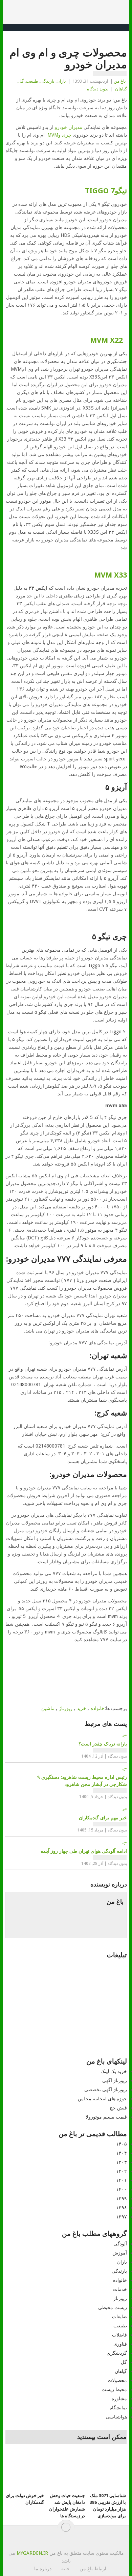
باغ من (120, 81)
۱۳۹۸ (122, 2208)
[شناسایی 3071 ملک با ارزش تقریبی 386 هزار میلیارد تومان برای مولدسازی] (107, 2471)
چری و (59, 135)
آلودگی (120, 2244)
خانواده (98, 1708)
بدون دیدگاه (98, 89)
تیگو (105, 191)
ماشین (48, 1708)
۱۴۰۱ (122, 2180)
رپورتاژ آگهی (115, 2080)
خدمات (120, 2289)
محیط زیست (114, 2389)
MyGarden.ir (32, 2553)
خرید (82, 1708)
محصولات (117, 2380)
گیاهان (121, 89)
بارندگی (47, 81)
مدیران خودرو (69, 127)
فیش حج (118, 2108)
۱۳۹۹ (122, 2199)
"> (103, 1740)
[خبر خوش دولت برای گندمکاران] (25, 2471)
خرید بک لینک (114, 2071)
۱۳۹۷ (122, 2217)
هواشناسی (116, 2417)
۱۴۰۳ (122, 2162)
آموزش (120, 2253)
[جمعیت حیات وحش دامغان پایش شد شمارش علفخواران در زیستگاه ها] (66, 2471)
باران (61, 81)
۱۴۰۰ (122, 2189)
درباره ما (43, 2569)
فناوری (120, 2344)
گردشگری (117, 2353)
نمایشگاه (118, 2408)
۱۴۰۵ (122, 2144)
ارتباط (100, 2569)
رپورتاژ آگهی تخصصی (106, 2090)
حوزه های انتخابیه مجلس (102, 2099)
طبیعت (32, 81)
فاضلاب (119, 2335)
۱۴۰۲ (122, 2171)
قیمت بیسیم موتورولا (106, 2117)
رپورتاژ (66, 1708)
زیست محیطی (113, 2307)
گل (21, 81)
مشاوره (119, 2399)
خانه (65, 2569)
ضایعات (119, 2317)
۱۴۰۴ (122, 2153)
